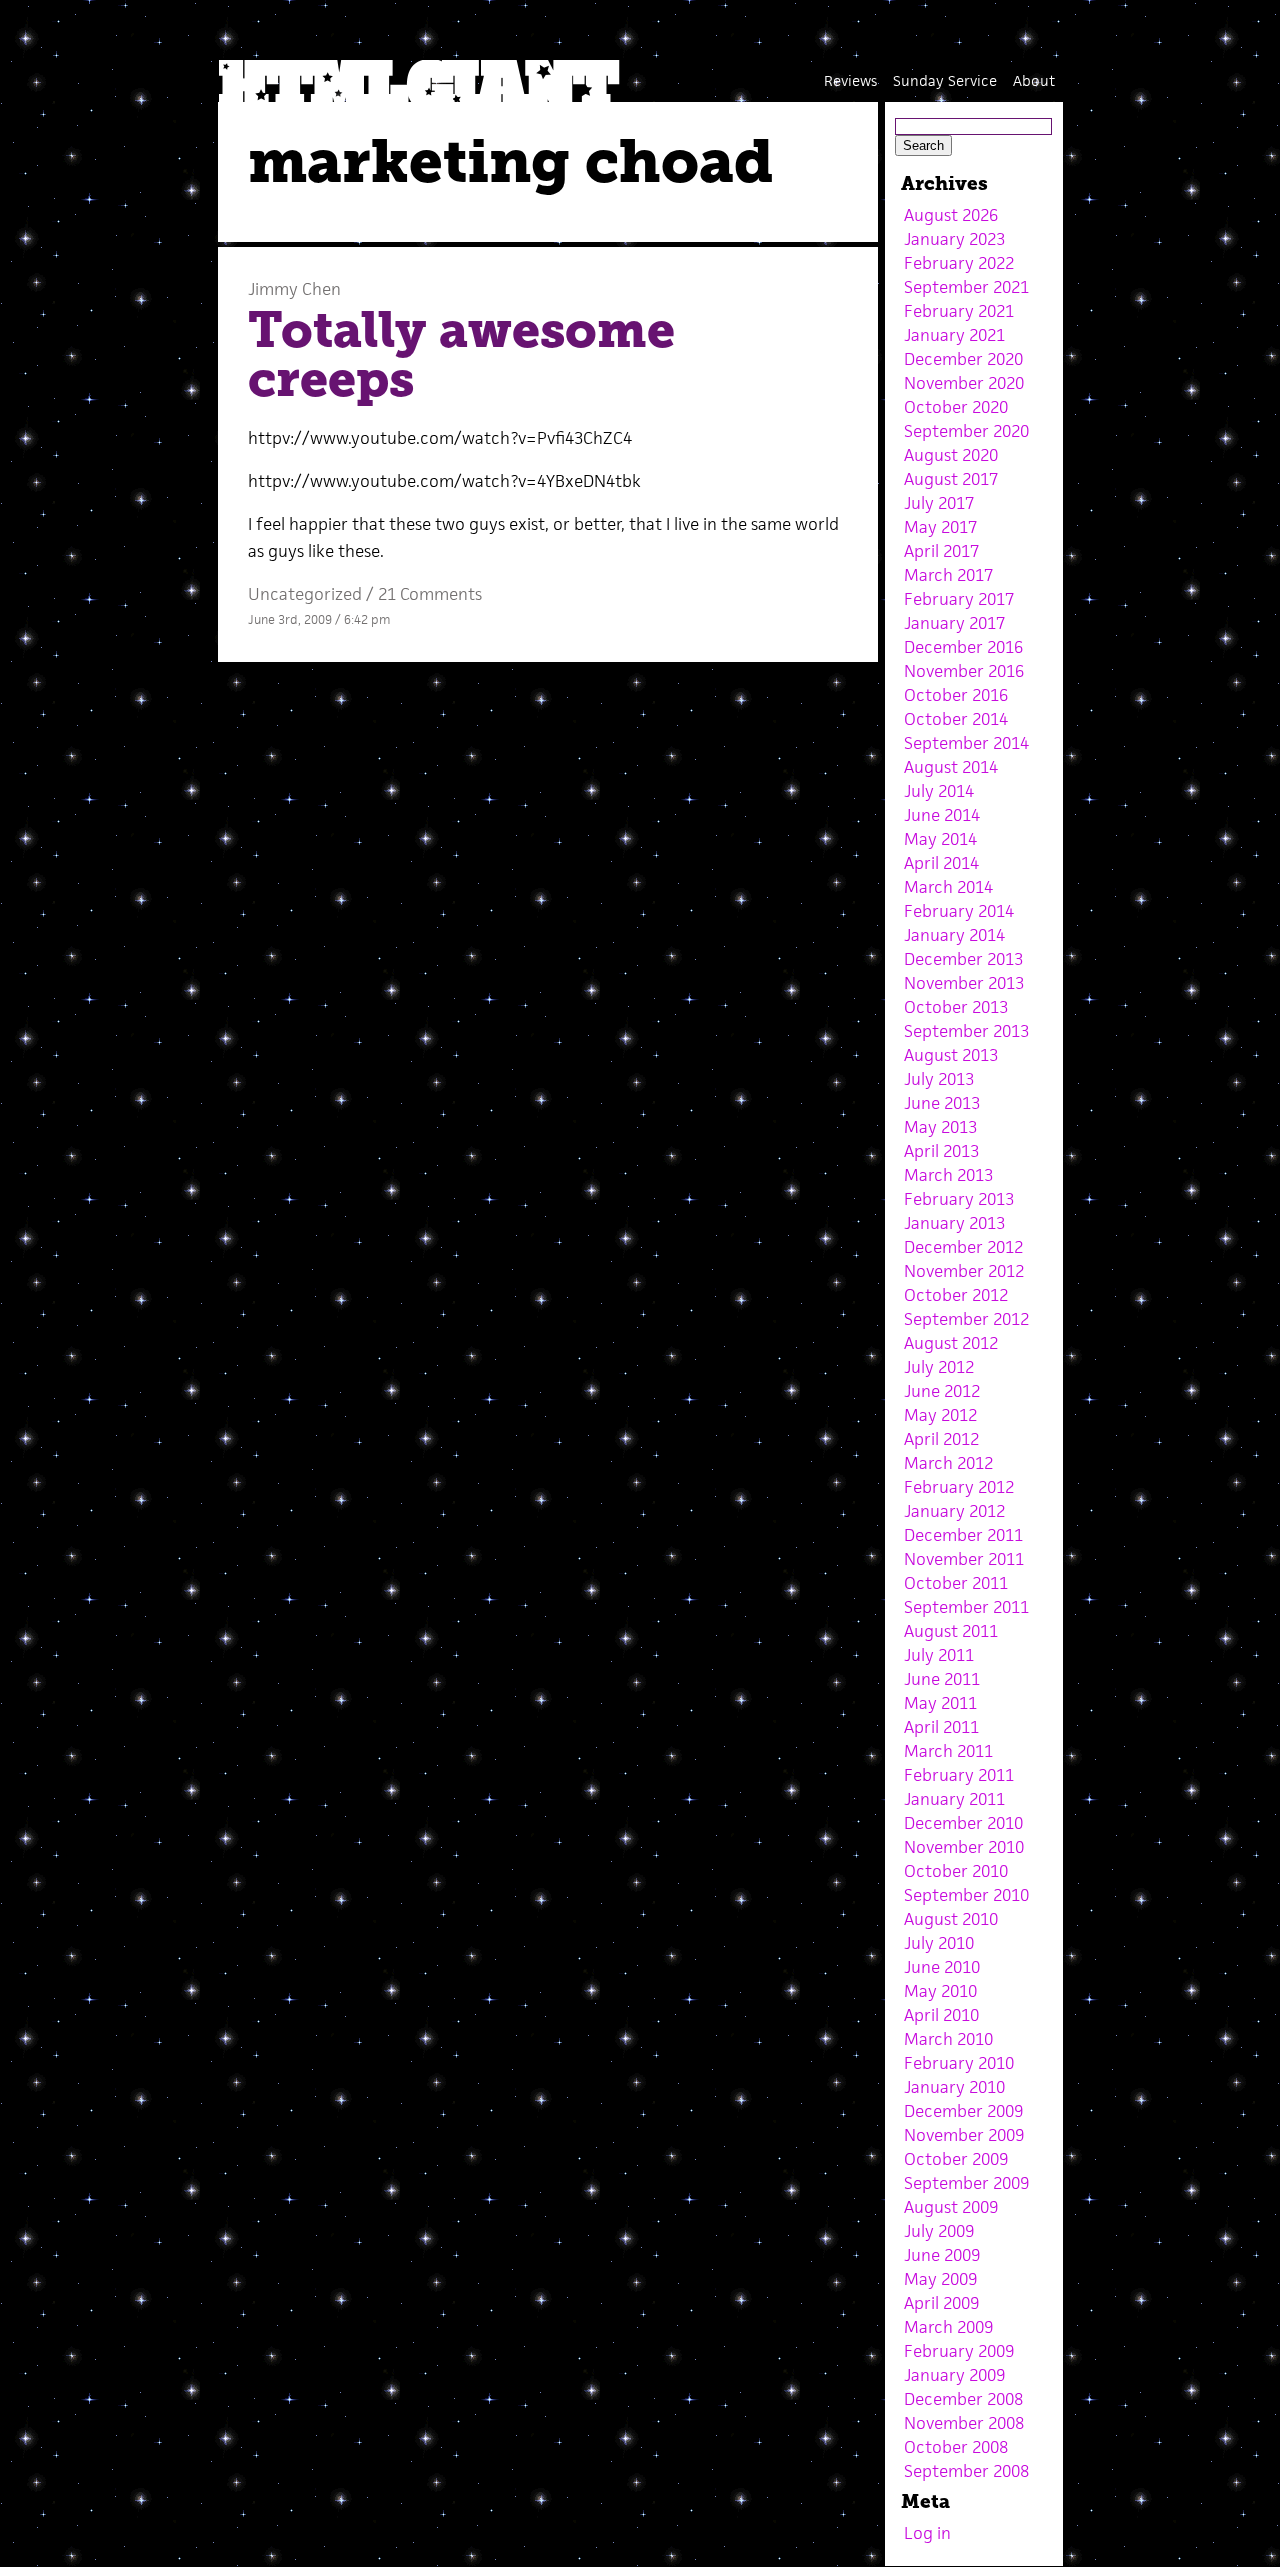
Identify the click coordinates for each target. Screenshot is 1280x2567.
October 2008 (956, 2447)
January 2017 (954, 623)
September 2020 (966, 431)
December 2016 (963, 647)
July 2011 (939, 1655)
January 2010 (954, 2087)
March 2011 (948, 1751)
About (1034, 80)
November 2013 (964, 983)
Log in (927, 2533)
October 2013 (956, 1007)
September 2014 (966, 743)
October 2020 (956, 407)
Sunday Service (945, 80)
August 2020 (951, 455)
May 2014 (940, 839)
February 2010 (959, 2063)
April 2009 (941, 2303)
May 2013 (940, 1127)
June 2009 (942, 2255)
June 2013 (942, 1103)
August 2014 (951, 767)
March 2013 (948, 1175)
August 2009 (951, 2207)
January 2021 (954, 335)
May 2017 (940, 527)
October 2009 (956, 2159)
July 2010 (939, 1943)
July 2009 (939, 2231)
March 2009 (948, 2327)
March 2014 (948, 887)
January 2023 (954, 239)
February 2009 (959, 2351)
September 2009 (966, 2183)
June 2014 (942, 815)
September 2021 (966, 287)
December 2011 (963, 1535)
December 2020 (963, 359)
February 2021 (959, 311)
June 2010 (942, 1967)
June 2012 (942, 1391)
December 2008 (963, 2399)
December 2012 (963, 1247)
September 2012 (966, 1319)
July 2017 (939, 503)
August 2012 (951, 1343)
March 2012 (948, 1463)
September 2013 (966, 1031)
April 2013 (941, 1151)
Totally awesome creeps (461, 355)
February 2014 (959, 911)
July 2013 (939, 1079)
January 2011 (954, 1799)
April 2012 (941, 1439)
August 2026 (951, 215)
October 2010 (956, 1871)
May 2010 (940, 1991)
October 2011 (956, 1583)
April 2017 (941, 551)
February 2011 (959, 1775)
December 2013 (963, 959)
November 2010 (964, 1847)
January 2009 (954, 2375)
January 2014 (954, 935)
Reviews (850, 80)
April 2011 (941, 1727)
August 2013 (951, 1055)
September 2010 (966, 1895)
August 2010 (951, 1919)
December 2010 (963, 1823)
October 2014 (956, 719)
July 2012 (939, 1367)
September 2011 (966, 1607)
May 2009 (940, 2279)
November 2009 (964, 2135)
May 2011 (940, 1703)
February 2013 (959, 1199)
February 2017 (959, 599)
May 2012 (940, 1415)
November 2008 (964, 2423)
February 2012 (959, 1487)
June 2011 (942, 1679)
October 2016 (956, 695)
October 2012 (956, 1295)
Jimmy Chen (294, 289)
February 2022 (959, 263)
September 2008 (966, 2471)
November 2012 (964, 1271)
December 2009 (963, 2111)
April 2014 (941, 863)
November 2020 (964, 383)
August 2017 (951, 479)
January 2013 (954, 1223)
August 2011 (951, 1631)
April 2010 (941, 2015)
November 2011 (964, 1559)
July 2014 (939, 791)
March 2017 (948, 575)
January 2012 (954, 1511)
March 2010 (948, 2039)
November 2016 (964, 671)
